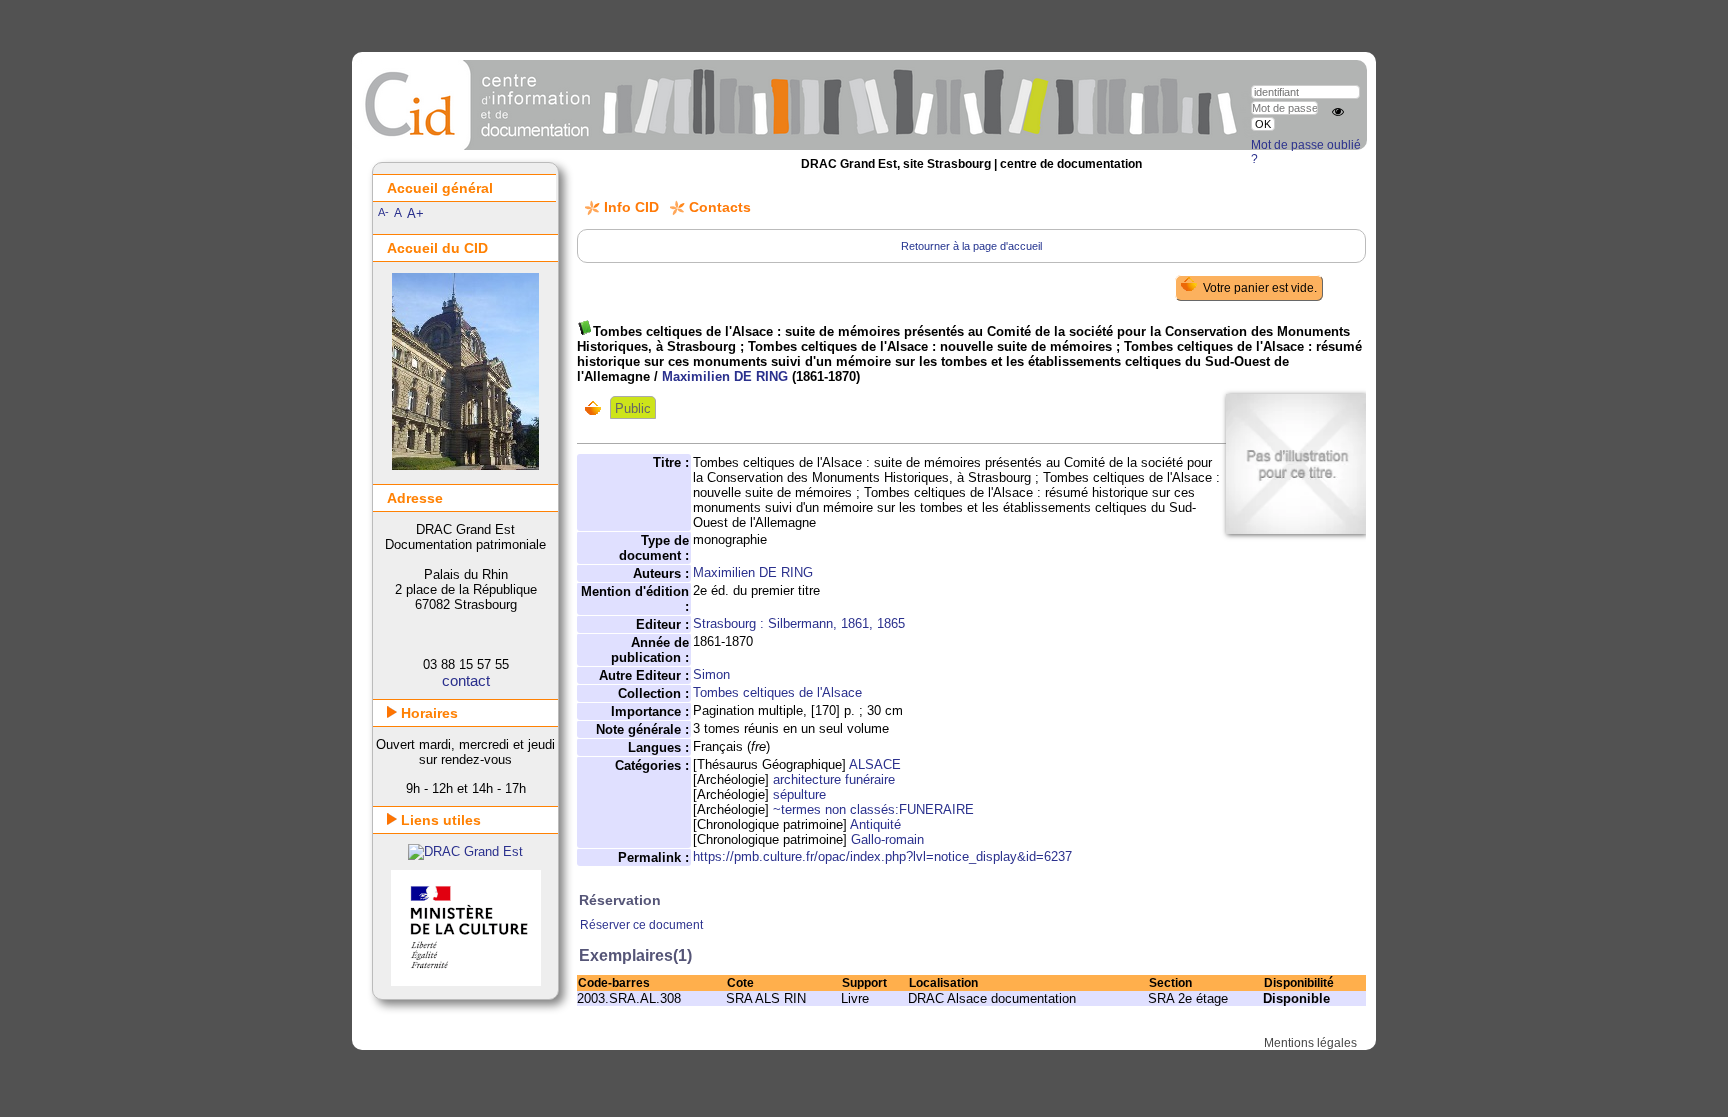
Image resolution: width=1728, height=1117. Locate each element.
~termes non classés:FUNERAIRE (873, 809)
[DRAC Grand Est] (465, 851)
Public (633, 408)
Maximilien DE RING (725, 376)
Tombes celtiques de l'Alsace (777, 692)
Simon (711, 674)
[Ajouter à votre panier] (597, 408)
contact (466, 680)
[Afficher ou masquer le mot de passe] (1338, 112)
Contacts (720, 207)
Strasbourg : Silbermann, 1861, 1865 (799, 623)
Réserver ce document (641, 925)
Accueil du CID (437, 248)
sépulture (799, 794)
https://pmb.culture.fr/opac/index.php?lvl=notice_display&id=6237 (882, 856)
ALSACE (875, 764)
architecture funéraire (834, 779)
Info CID (631, 207)
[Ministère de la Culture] (466, 981)
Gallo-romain (887, 839)
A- (383, 212)
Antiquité (875, 824)
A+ (415, 213)
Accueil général (440, 188)
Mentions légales (1310, 1043)
